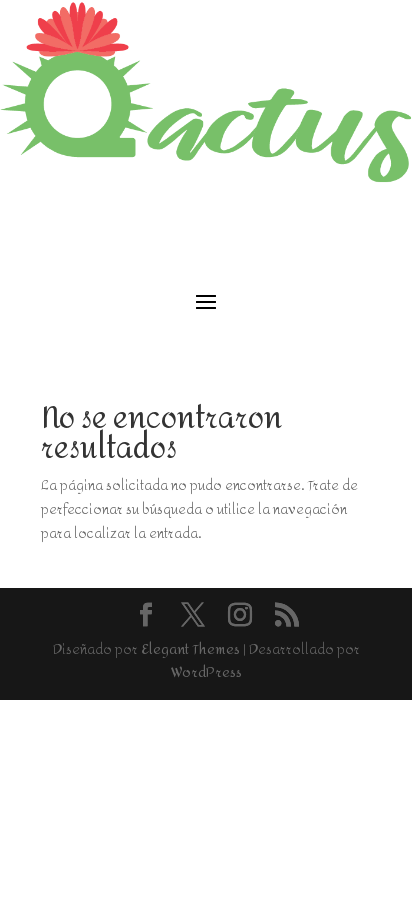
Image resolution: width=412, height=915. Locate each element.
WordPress (206, 672)
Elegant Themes (190, 649)
